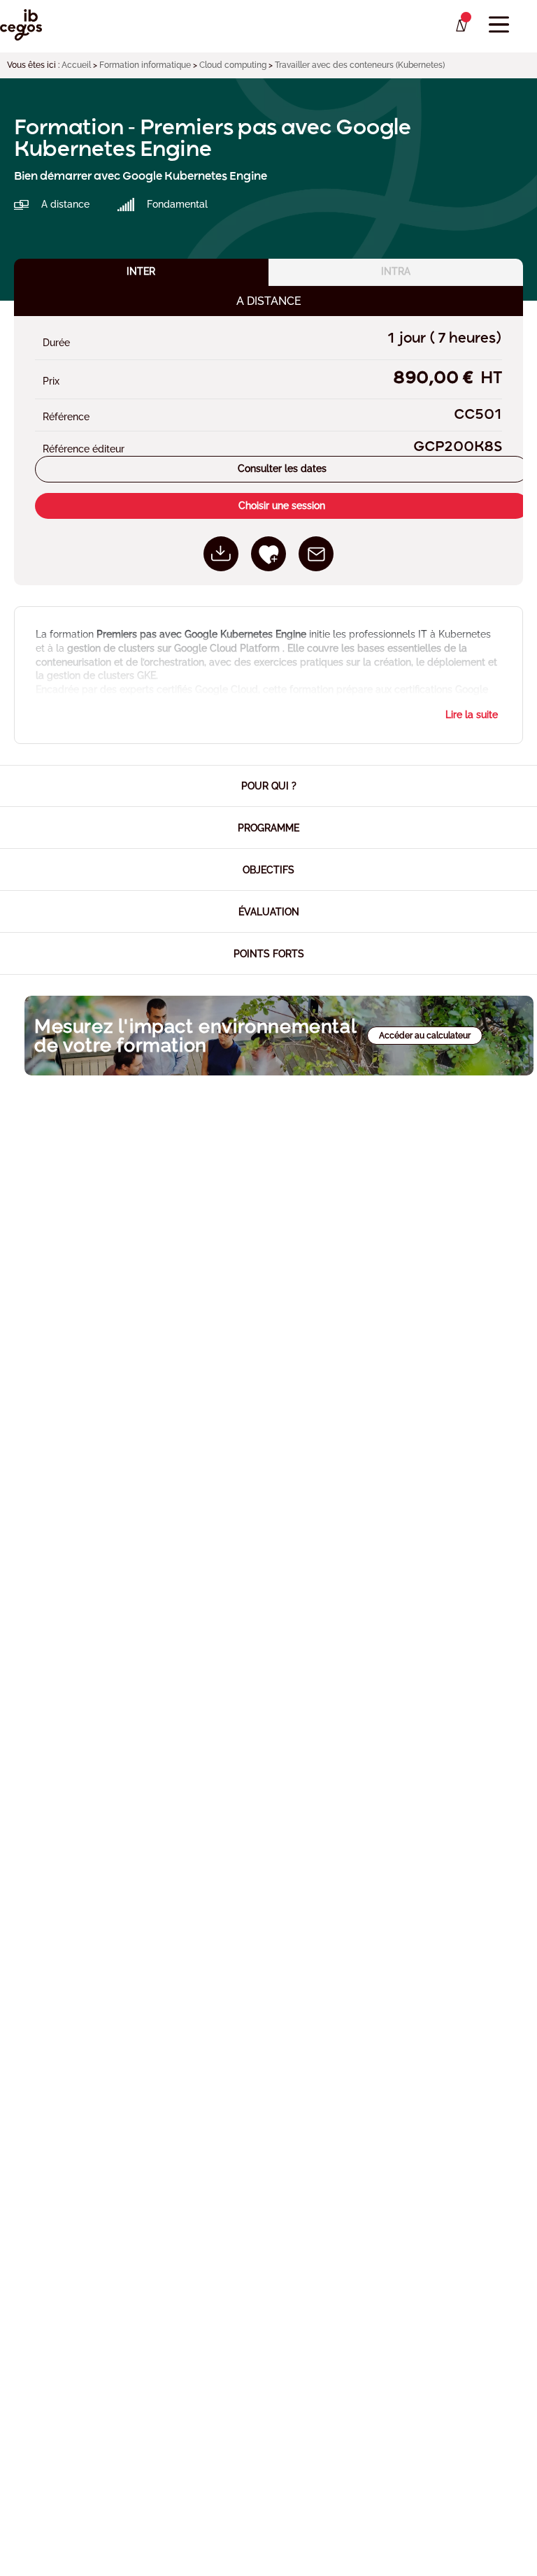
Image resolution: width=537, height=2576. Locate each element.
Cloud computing (233, 65)
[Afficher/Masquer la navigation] (499, 25)
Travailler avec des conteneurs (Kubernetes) (360, 65)
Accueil (76, 65)
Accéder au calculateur (425, 1036)
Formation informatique (145, 65)
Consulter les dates (282, 468)
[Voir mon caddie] (460, 26)
